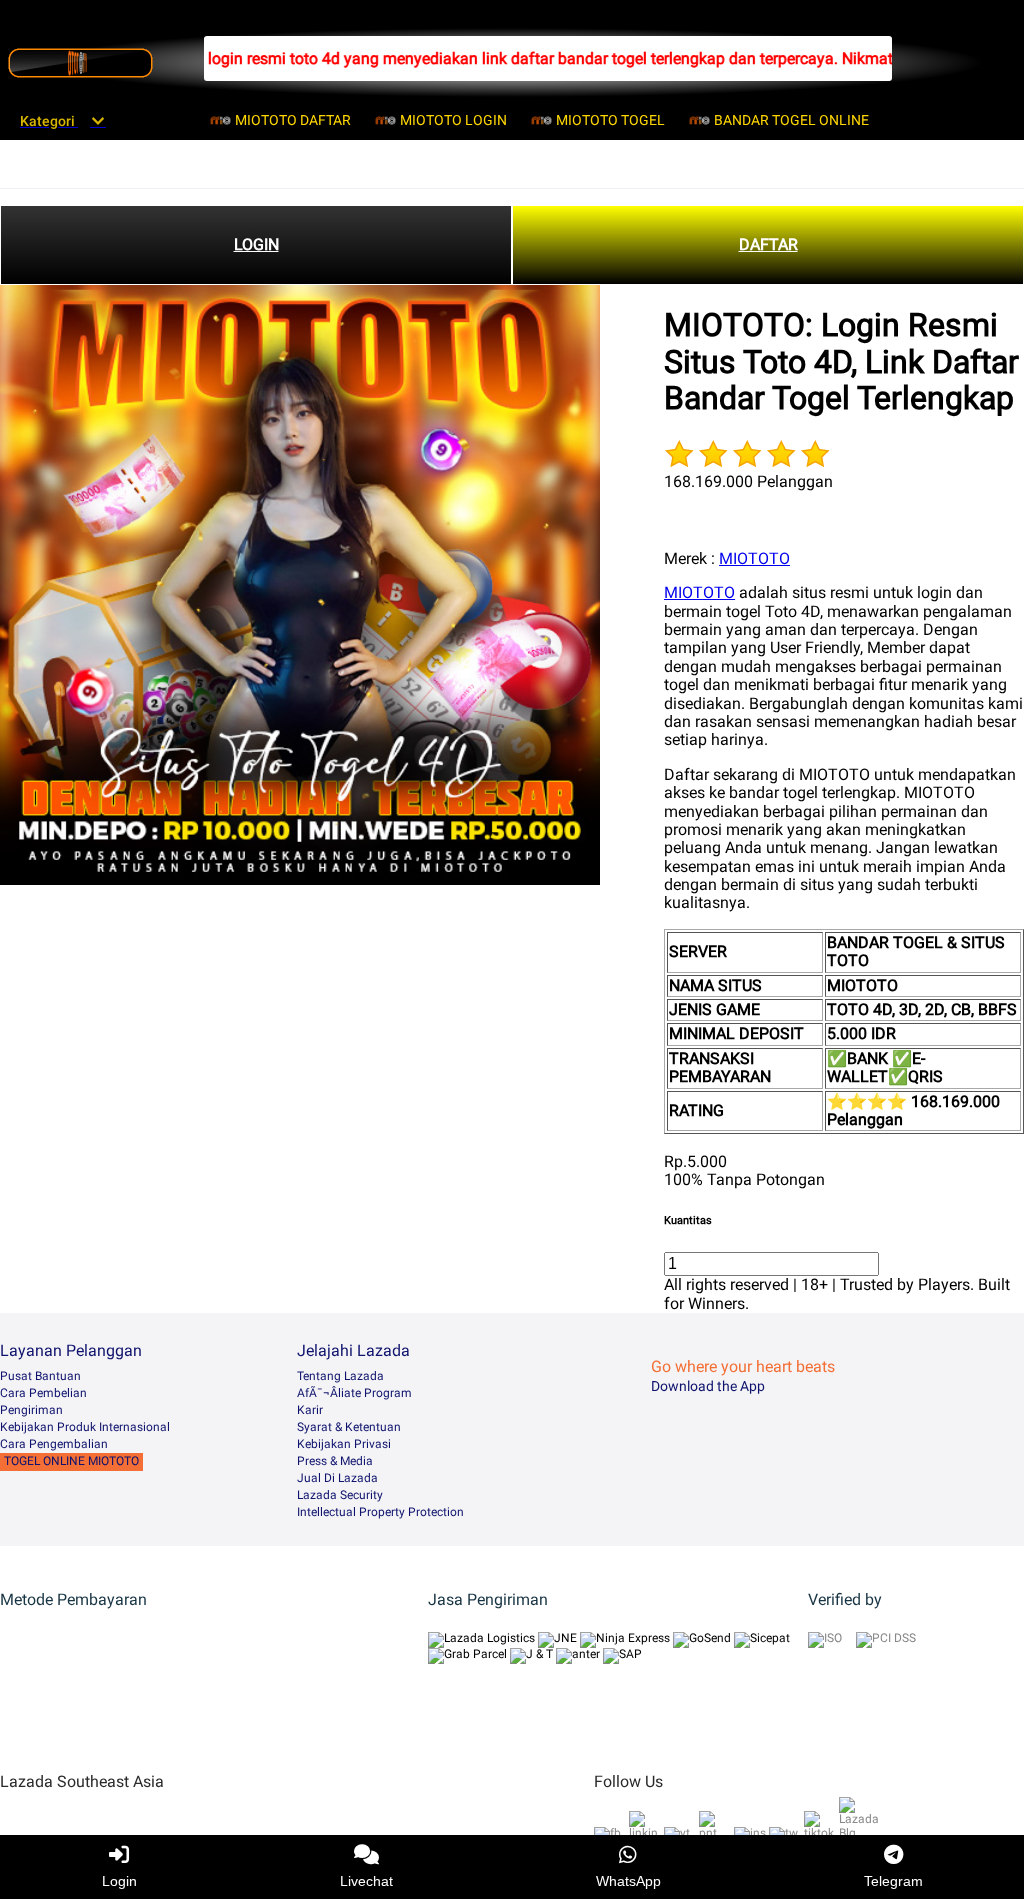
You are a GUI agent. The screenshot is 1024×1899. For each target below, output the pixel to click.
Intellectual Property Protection (380, 1512)
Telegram (893, 1881)
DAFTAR (768, 244)
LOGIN (256, 244)
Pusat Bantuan (40, 1376)
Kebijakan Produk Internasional (85, 1427)
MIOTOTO (754, 558)
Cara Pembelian (43, 1393)
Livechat (366, 1881)
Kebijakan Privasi (344, 1444)
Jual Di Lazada (337, 1478)
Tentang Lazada (340, 1376)
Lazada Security (340, 1495)
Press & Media (335, 1461)
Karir (310, 1410)
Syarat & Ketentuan (349, 1427)
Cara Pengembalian (54, 1444)
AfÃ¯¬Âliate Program (354, 1393)
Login (119, 1881)
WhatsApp (628, 1881)
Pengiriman (31, 1410)
